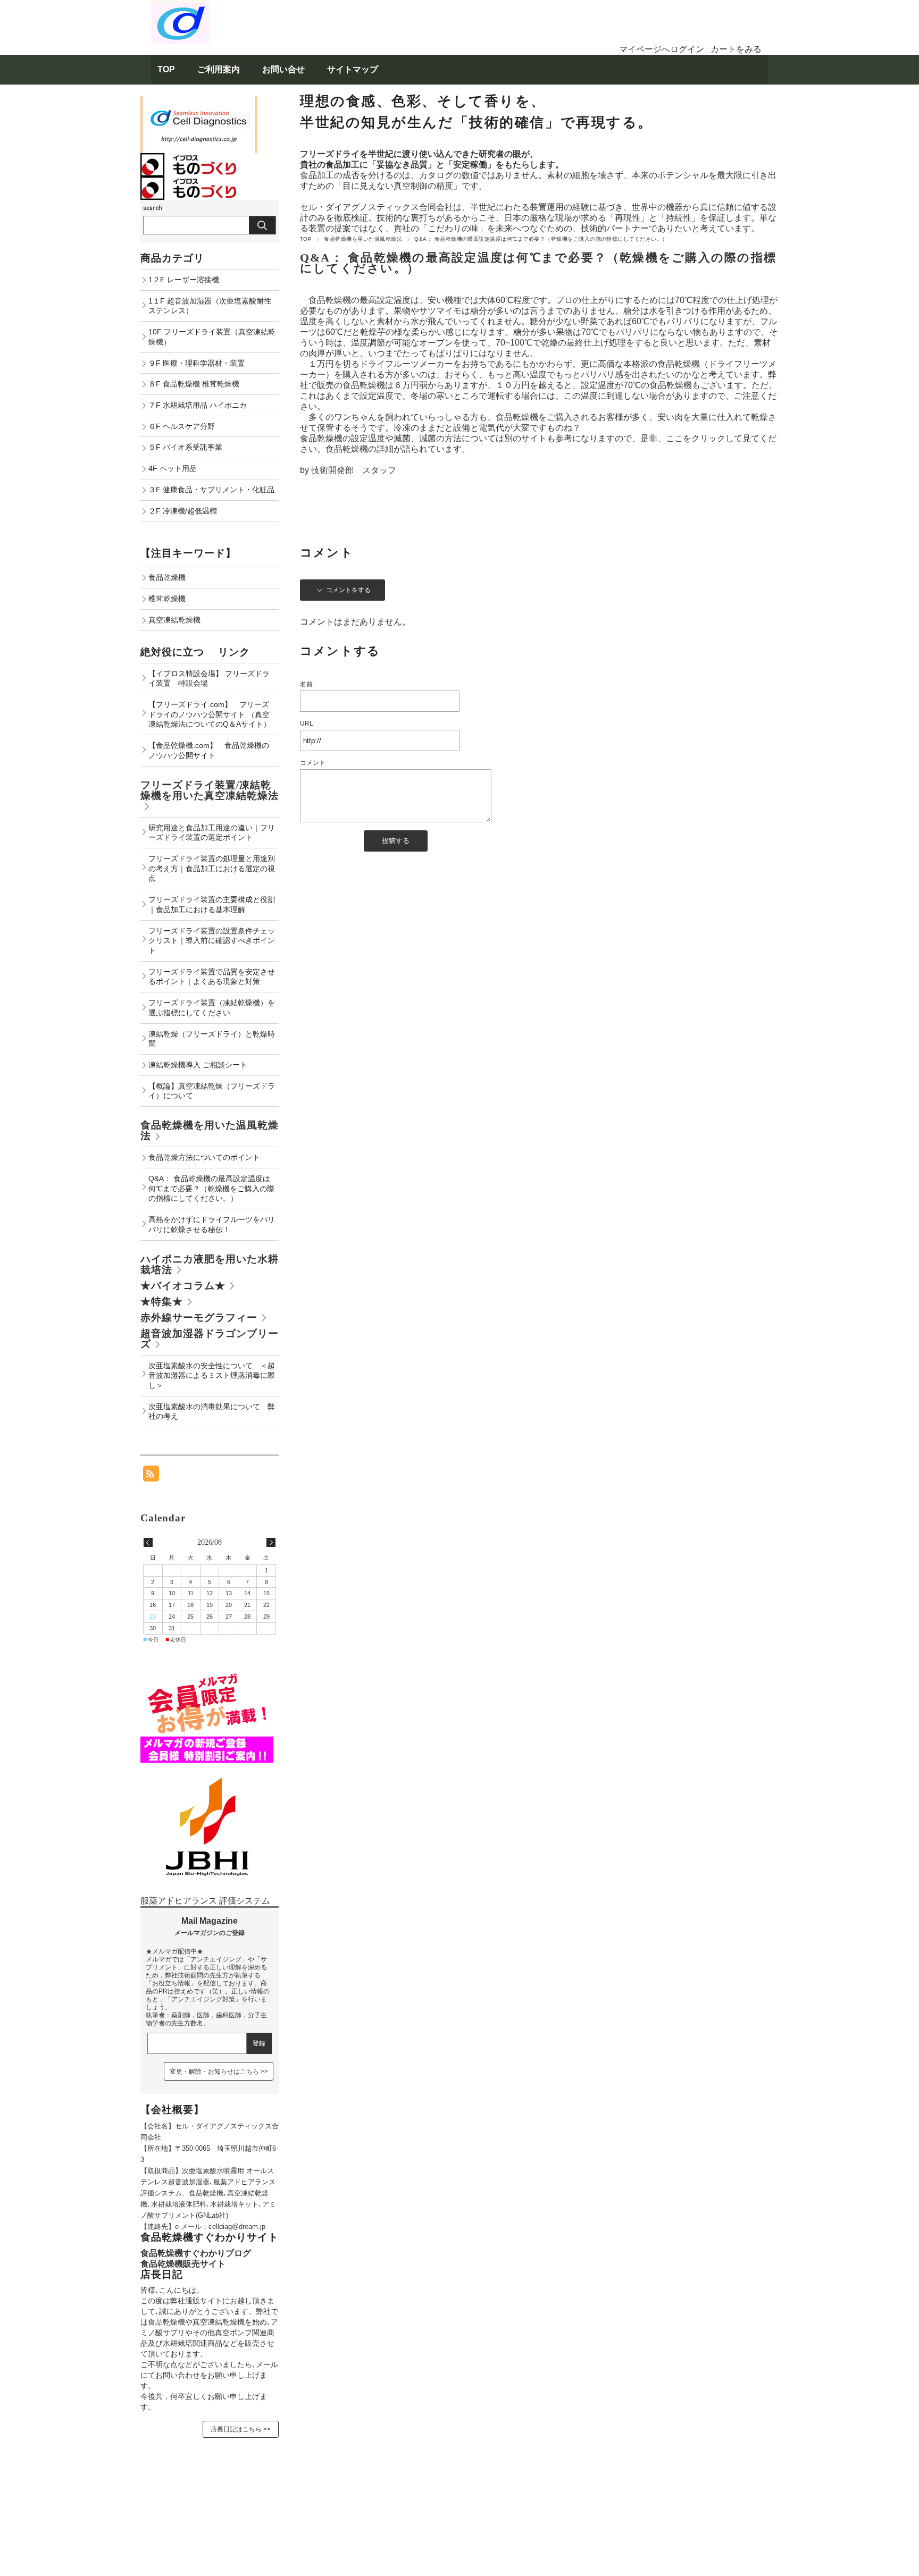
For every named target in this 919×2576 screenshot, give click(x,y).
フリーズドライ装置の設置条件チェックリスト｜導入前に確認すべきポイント (212, 941)
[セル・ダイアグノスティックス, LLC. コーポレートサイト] (207, 1768)
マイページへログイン (662, 49)
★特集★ (162, 1302)
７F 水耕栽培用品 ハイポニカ (198, 405)
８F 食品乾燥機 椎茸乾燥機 (194, 384)
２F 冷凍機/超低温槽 (183, 511)
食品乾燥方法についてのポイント (204, 1157)
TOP (166, 69)
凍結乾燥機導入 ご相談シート (198, 1065)
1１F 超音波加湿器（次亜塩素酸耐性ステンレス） (210, 306)
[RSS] (151, 1476)
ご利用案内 (219, 69)
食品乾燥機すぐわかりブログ (196, 2253)
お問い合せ (283, 69)
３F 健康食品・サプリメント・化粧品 (211, 490)
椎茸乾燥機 (167, 599)
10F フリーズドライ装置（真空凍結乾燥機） (212, 337)
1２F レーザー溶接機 (184, 280)
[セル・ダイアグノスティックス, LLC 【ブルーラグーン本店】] (180, 5)
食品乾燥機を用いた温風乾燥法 (363, 239)
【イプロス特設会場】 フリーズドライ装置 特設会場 (209, 679)
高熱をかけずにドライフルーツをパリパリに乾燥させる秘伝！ (212, 1224)
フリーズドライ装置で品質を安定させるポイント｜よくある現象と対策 (212, 977)
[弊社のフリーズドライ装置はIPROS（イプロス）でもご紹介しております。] (188, 182)
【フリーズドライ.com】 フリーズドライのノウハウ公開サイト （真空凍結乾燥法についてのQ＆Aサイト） (210, 714)
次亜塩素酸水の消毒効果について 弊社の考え (212, 1412)
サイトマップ (353, 69)
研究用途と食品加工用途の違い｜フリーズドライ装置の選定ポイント (212, 833)
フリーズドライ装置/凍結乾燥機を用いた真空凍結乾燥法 (210, 790)
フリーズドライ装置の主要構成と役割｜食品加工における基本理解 (212, 904)
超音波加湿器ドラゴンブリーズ (210, 1339)
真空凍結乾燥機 (174, 620)
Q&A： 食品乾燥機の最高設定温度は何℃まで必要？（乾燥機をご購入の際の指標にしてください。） (538, 263)
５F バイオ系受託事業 (185, 447)
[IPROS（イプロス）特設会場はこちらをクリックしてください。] (188, 158)
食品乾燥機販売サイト (183, 2264)
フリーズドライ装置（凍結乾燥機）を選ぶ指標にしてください (212, 1008)
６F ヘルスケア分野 (182, 426)
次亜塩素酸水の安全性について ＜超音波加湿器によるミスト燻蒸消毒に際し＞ (212, 1375)
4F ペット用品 (173, 468)
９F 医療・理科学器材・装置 (197, 363)
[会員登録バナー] (207, 1674)
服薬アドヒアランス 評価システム (205, 1901)
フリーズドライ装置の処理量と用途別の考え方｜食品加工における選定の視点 (212, 868)
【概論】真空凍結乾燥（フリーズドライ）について (212, 1091)
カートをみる (736, 49)
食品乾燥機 (167, 577)
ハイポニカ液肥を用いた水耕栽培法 (210, 1264)
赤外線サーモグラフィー (199, 1318)
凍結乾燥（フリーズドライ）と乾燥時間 (212, 1039)
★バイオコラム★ (183, 1286)
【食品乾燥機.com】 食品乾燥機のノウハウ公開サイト (209, 750)
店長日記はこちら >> (241, 2429)
